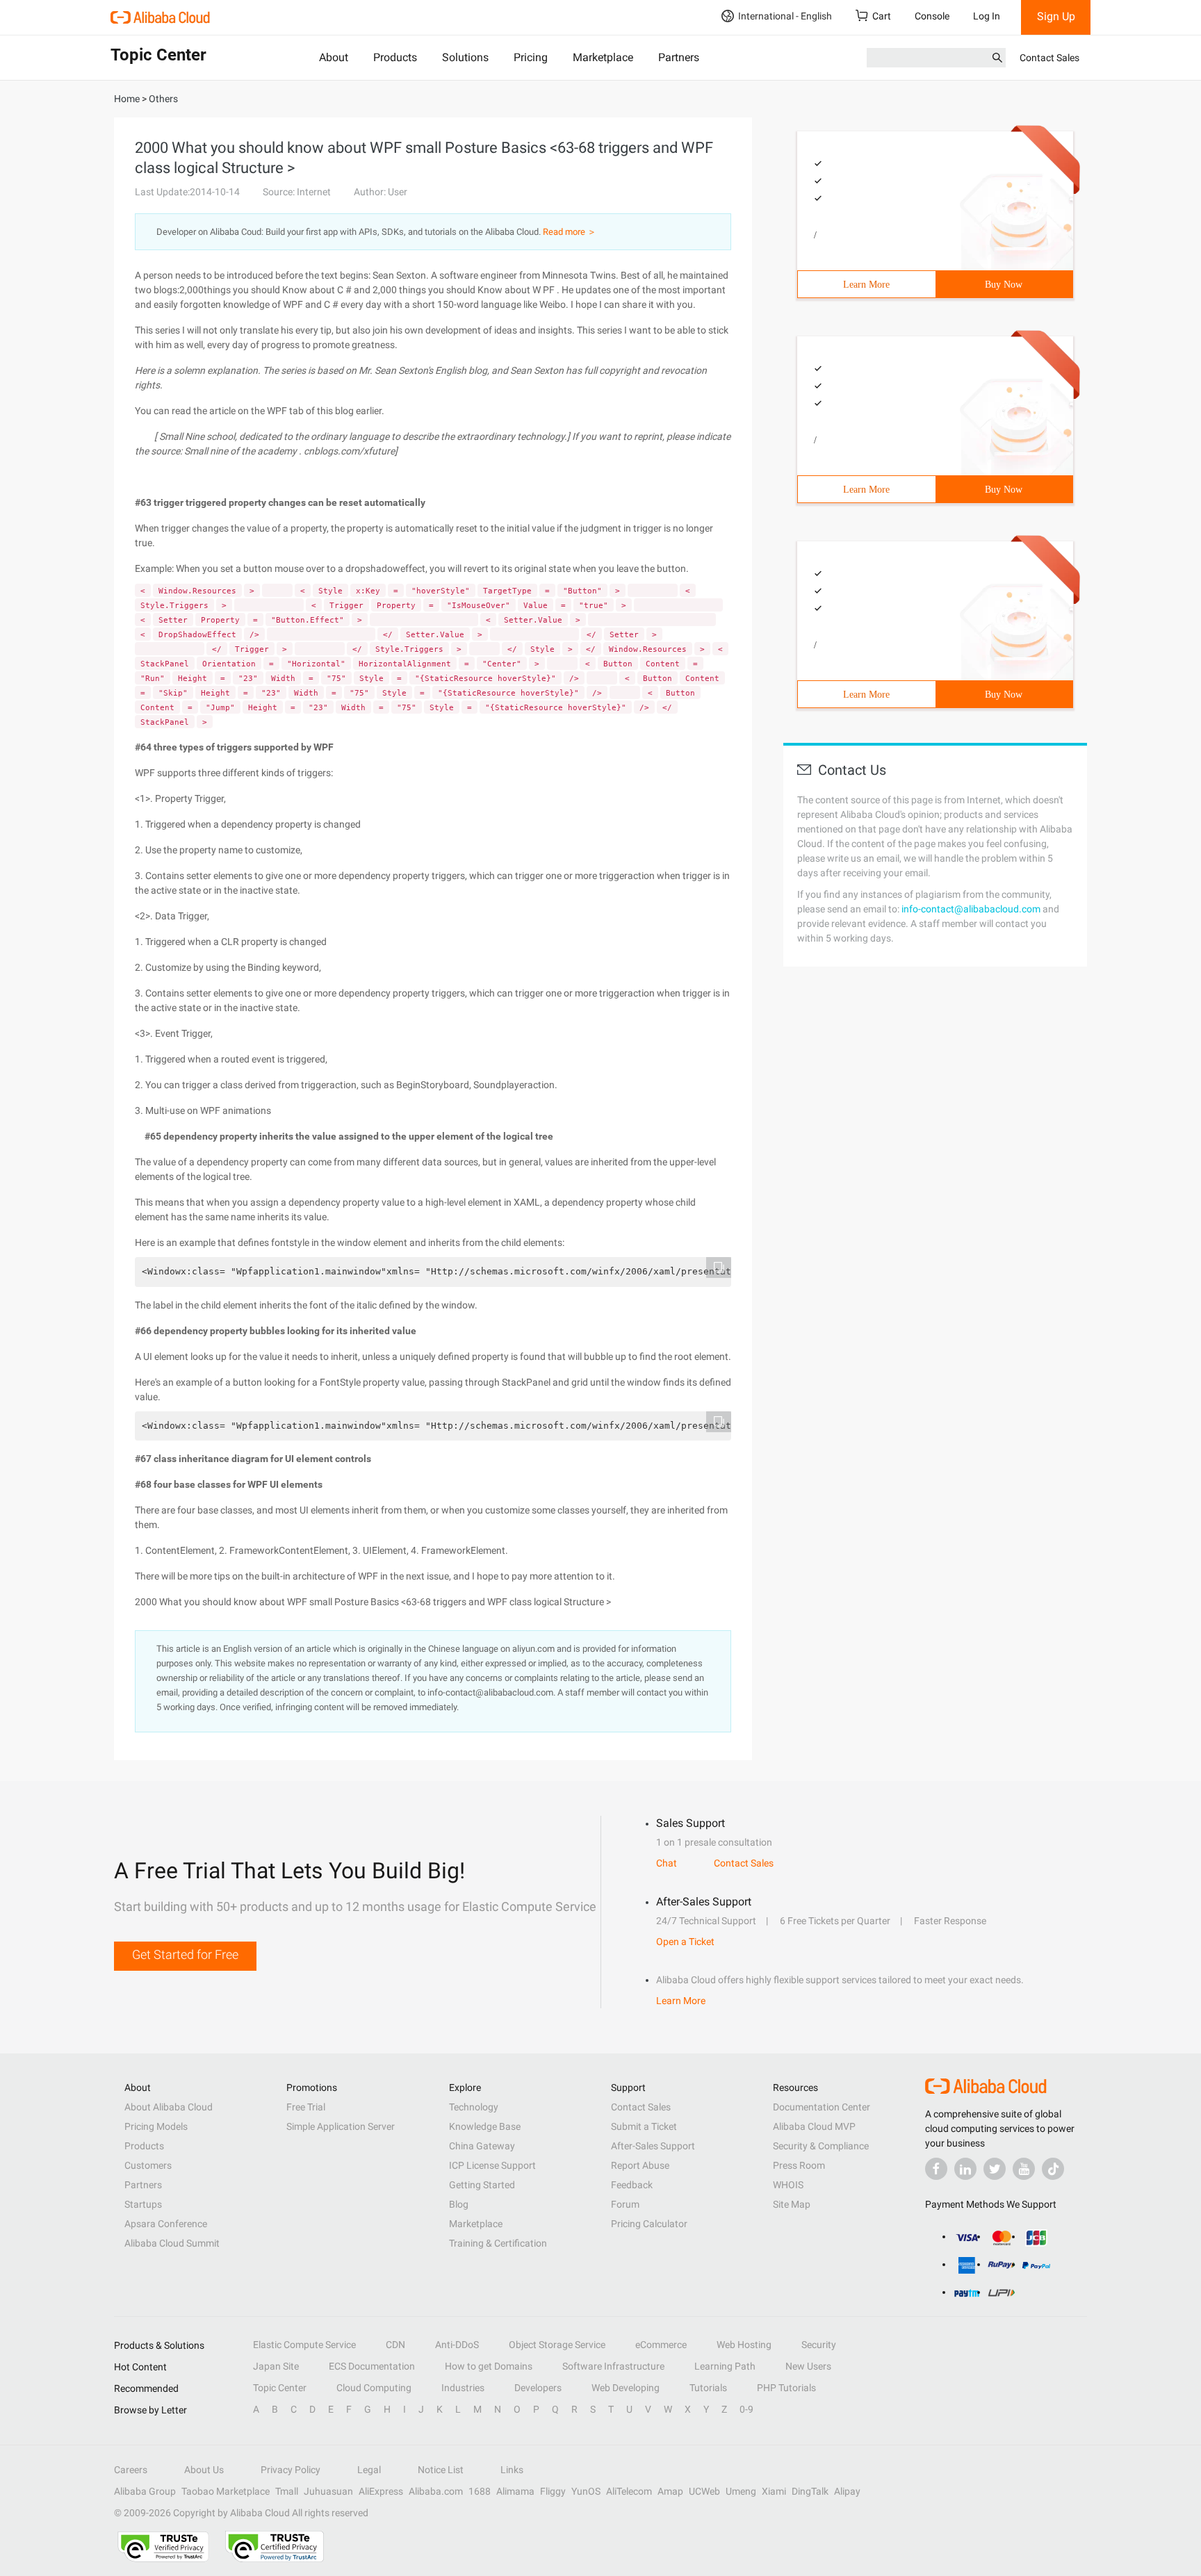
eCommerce (661, 2345)
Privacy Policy (291, 2470)
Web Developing (626, 2388)
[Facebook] (936, 2169)
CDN (395, 2345)
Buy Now (1004, 285)
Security (819, 2345)
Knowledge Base (485, 2126)
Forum (625, 2204)
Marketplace (603, 57)
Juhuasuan (328, 2491)
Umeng (741, 2491)
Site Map (792, 2204)
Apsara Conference (166, 2224)
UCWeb (704, 2491)
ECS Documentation (372, 2366)
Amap (670, 2491)
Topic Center (280, 2388)
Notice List (441, 2470)
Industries (463, 2388)
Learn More (866, 285)
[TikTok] (1053, 2169)
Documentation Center (822, 2107)
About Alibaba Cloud (169, 2107)
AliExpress (381, 2491)
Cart (882, 16)
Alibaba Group (145, 2491)
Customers (148, 2165)
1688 (480, 2491)
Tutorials (708, 2388)
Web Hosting (744, 2345)
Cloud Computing (374, 2388)
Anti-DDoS (457, 2345)
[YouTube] (1024, 2169)
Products (395, 57)
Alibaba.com (436, 2491)
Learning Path (725, 2366)
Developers (538, 2388)
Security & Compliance (821, 2146)
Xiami (774, 2491)
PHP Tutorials (786, 2388)
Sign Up (1056, 16)
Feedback (632, 2185)
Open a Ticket (685, 1942)
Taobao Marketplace (226, 2491)
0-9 (746, 2409)
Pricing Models (156, 2126)
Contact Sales (1049, 58)
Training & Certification (498, 2243)
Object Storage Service (557, 2345)
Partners (679, 57)
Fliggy (553, 2491)
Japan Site (276, 2366)
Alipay (847, 2491)
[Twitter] (995, 2169)
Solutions (465, 57)
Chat (667, 1863)
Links (512, 2470)
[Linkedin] (965, 2169)
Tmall (287, 2491)
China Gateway (482, 2146)
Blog (459, 2204)
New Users (808, 2366)
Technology (474, 2107)
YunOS (586, 2491)
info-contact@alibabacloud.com (971, 909)
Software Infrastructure (613, 2366)
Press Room (799, 2165)
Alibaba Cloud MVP (814, 2126)
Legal (369, 2470)
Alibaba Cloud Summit (172, 2243)
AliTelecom (629, 2491)
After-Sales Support (653, 2146)
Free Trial (306, 2107)
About (334, 57)
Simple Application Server (341, 2126)
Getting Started (482, 2185)
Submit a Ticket (644, 2126)
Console (932, 16)
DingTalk (810, 2491)
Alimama (515, 2491)
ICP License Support (492, 2165)
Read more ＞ (570, 232)
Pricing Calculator (649, 2224)
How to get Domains (489, 2366)
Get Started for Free (185, 1954)
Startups (143, 2204)
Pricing (531, 57)
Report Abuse (640, 2165)
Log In (987, 16)
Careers (131, 2470)
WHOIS (788, 2185)
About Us (204, 2470)
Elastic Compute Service (304, 2345)
